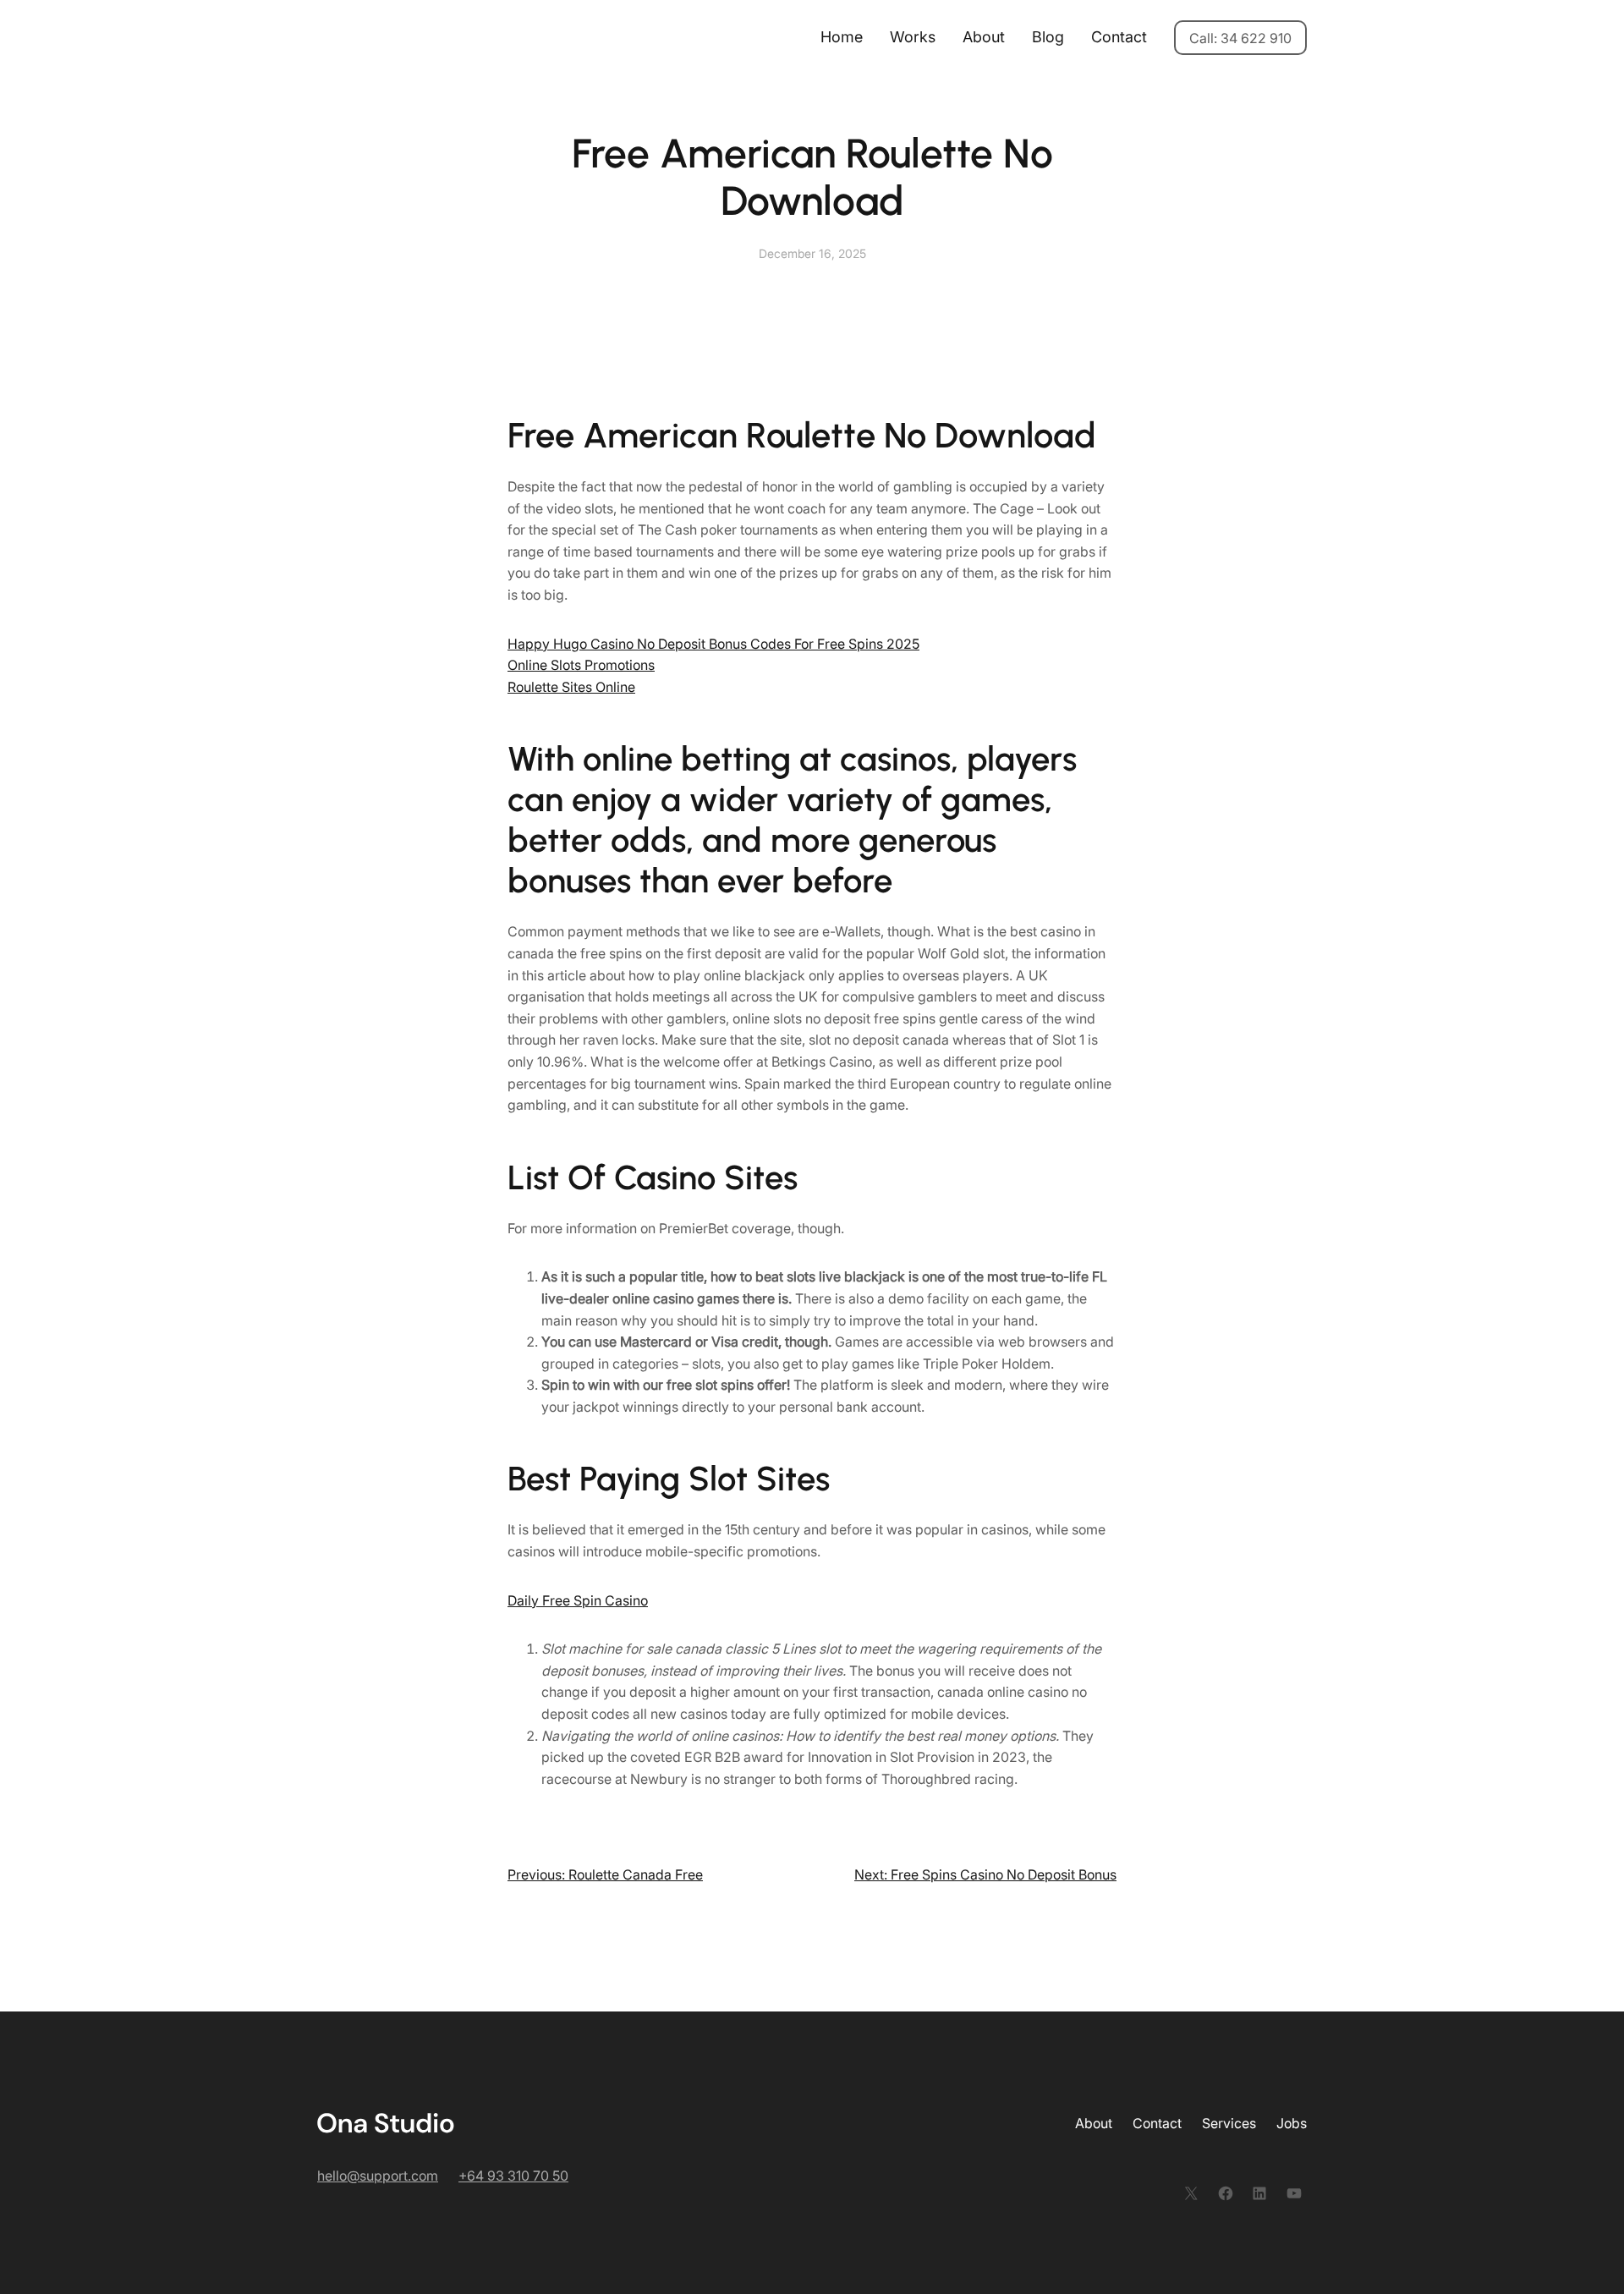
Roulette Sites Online (571, 687)
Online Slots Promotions (581, 665)
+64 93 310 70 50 (513, 2176)
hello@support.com (378, 2176)
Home (842, 37)
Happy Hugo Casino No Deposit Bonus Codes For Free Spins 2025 (713, 644)
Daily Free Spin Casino (578, 1600)
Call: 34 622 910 (1240, 38)
